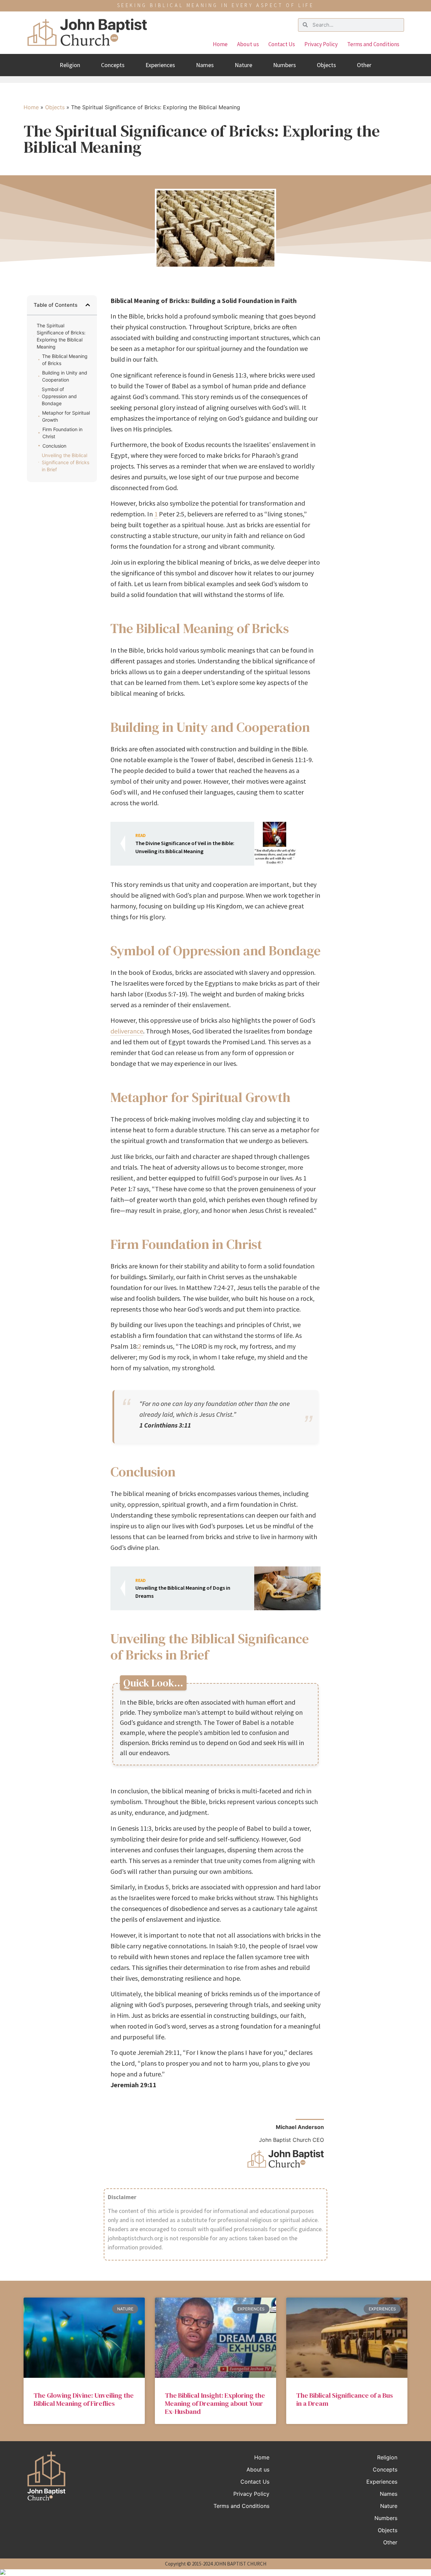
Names (205, 65)
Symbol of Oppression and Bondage (59, 396)
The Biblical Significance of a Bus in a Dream (345, 2399)
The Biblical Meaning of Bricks (65, 360)
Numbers (285, 65)
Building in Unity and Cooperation (65, 376)
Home (220, 44)
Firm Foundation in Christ (62, 433)
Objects (326, 65)
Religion (70, 65)
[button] (88, 305)
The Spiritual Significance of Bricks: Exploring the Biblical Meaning (61, 336)
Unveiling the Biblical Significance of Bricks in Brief (65, 462)
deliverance (127, 1031)
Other (364, 65)
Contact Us (282, 44)
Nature (243, 65)
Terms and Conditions (373, 44)
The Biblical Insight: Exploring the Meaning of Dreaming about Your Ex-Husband (215, 2403)
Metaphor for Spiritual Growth (66, 416)
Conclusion (54, 446)
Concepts (113, 65)
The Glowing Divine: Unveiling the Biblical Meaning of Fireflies (84, 2399)
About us (248, 44)
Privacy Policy (321, 44)
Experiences (160, 65)
